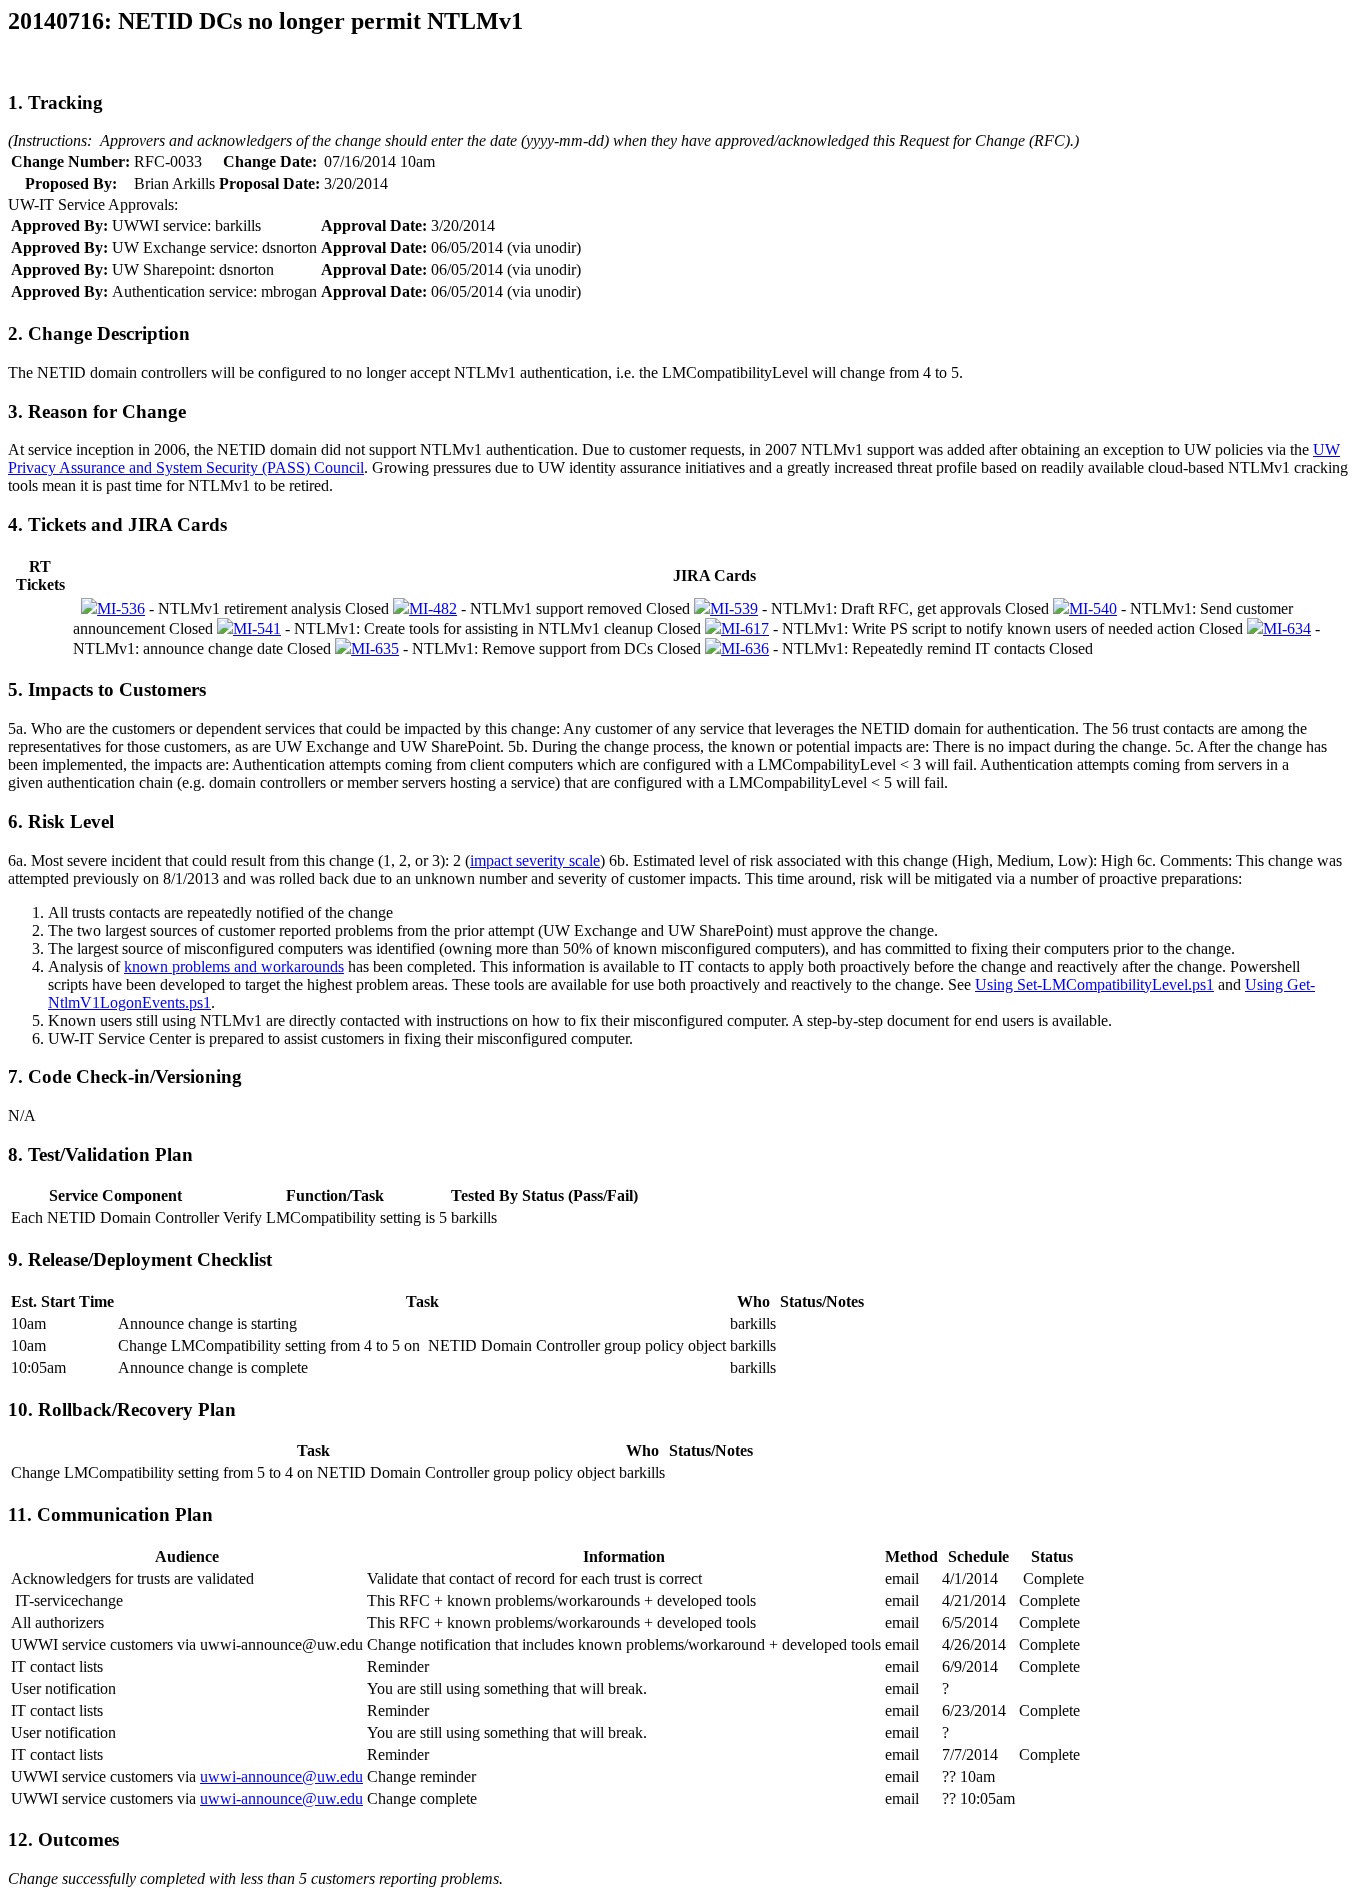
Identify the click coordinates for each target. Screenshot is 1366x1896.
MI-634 (1287, 628)
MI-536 (121, 608)
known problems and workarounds (234, 966)
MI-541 (257, 628)
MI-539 (734, 608)
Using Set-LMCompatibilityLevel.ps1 (1094, 984)
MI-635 (375, 648)
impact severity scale (535, 860)
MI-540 (1093, 608)
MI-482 (433, 608)
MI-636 (745, 648)
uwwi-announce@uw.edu (281, 1776)
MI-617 (745, 628)
